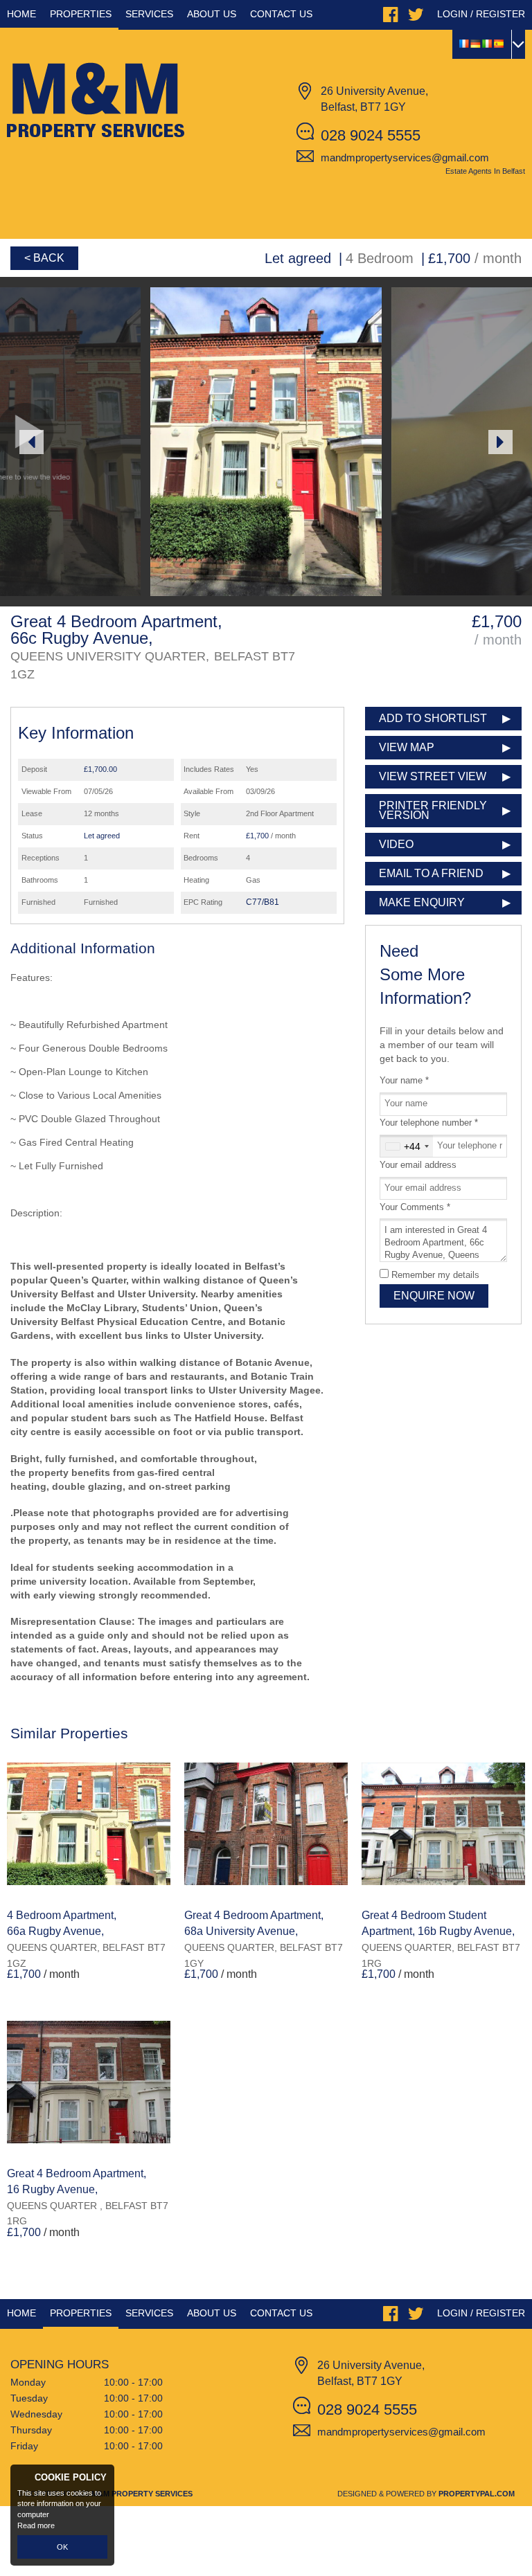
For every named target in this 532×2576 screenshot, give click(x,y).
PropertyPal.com (477, 2494)
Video (396, 844)
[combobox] (407, 1146)
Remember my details (435, 1275)
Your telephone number (429, 1123)
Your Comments (415, 1207)
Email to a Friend (431, 873)
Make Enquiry (422, 902)
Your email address (418, 1165)
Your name (404, 1081)
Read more (36, 2525)
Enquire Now (434, 1296)
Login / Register (481, 14)
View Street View (433, 776)
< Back (44, 258)
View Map (407, 747)
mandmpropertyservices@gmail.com (405, 157)
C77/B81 (263, 902)
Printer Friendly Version (433, 810)
